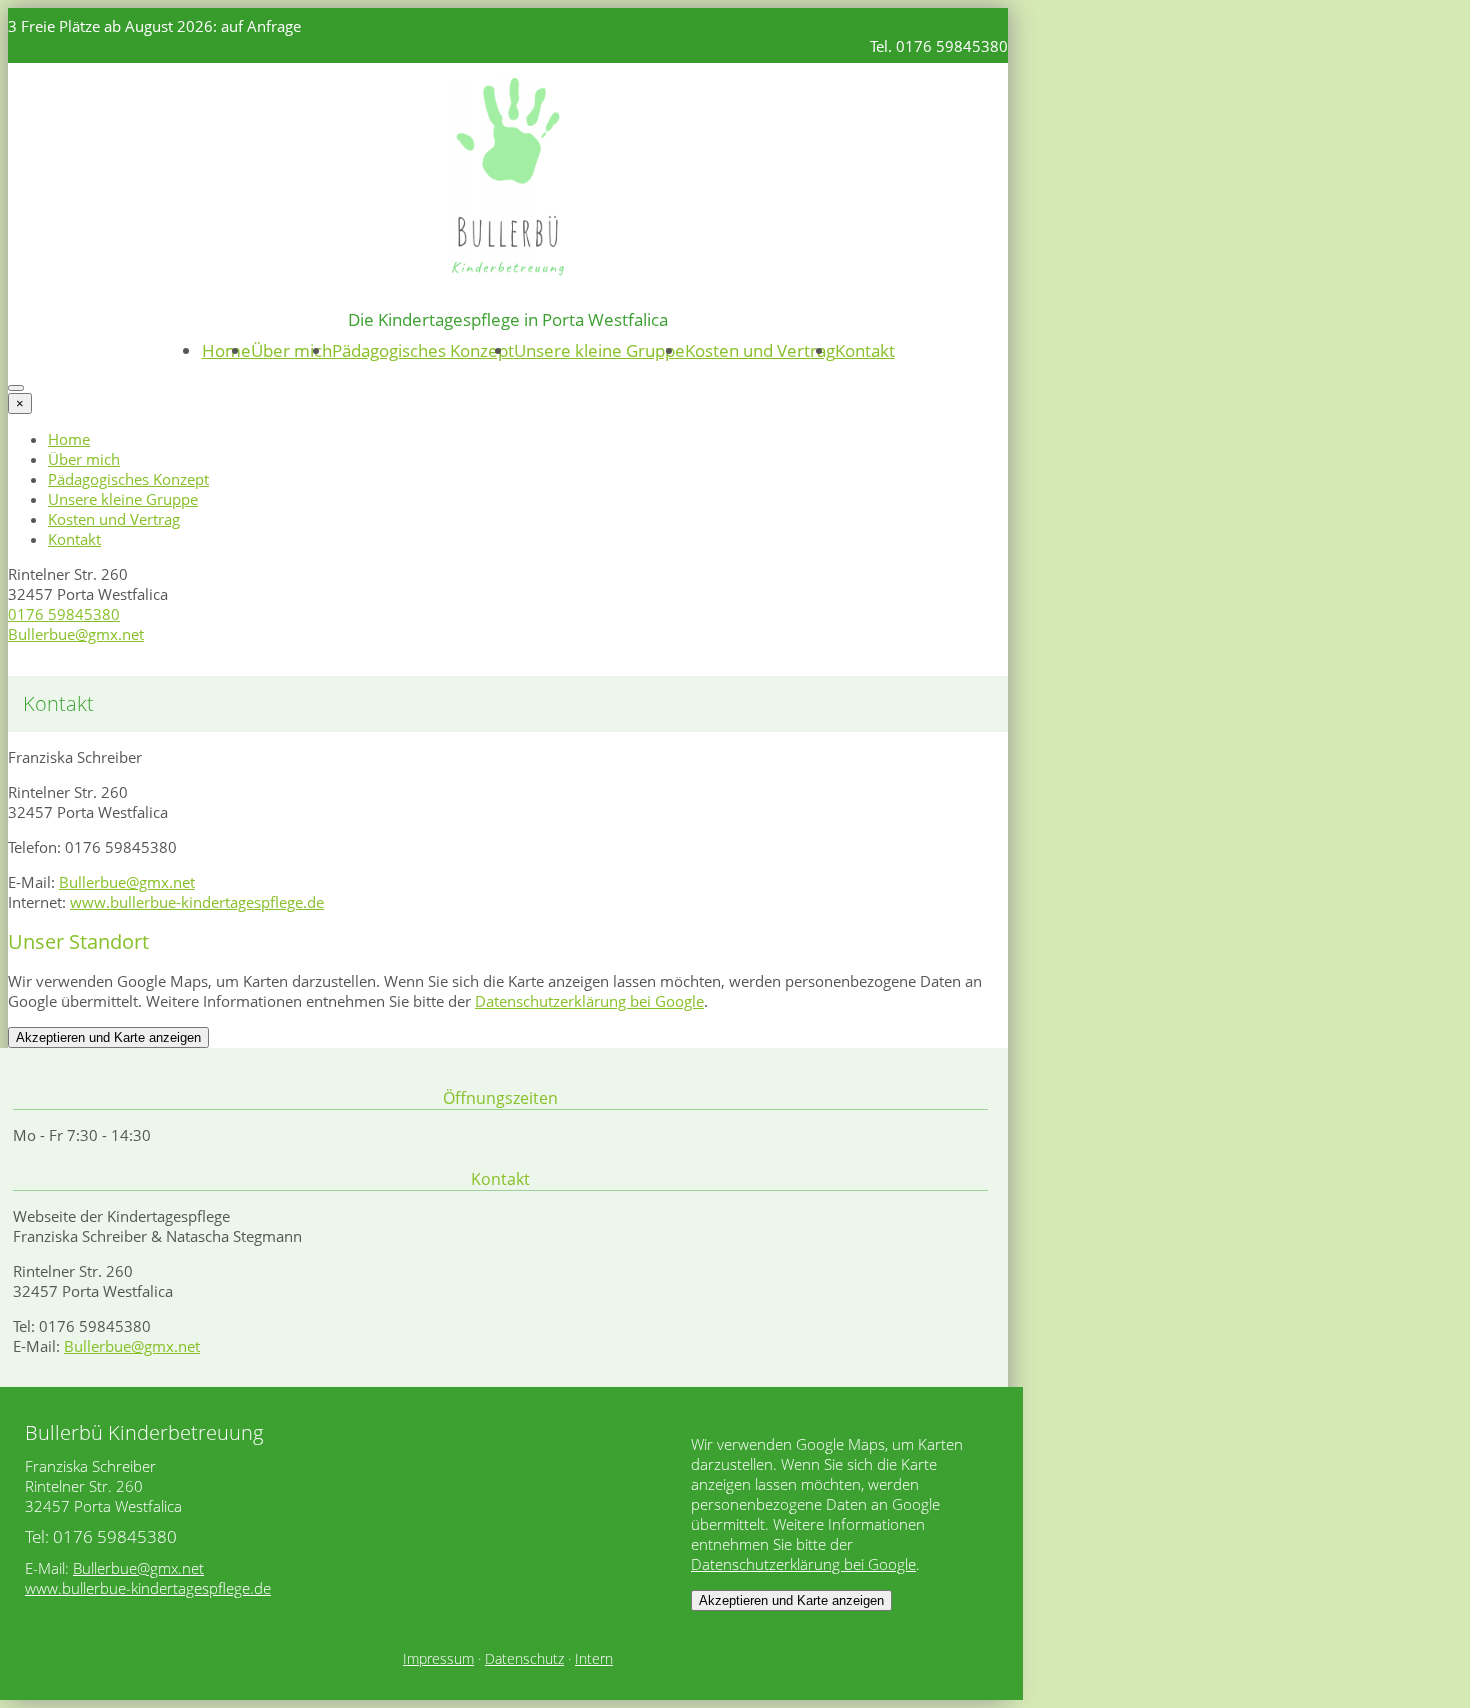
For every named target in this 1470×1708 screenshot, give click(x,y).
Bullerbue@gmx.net (76, 634)
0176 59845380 (64, 614)
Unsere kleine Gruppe (599, 350)
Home (226, 350)
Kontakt (865, 350)
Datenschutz (524, 1659)
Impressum (438, 1659)
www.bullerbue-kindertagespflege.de (197, 902)
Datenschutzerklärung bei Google (589, 1001)
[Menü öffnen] (16, 388)
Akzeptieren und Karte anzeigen (108, 1037)
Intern (594, 1659)
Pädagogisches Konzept (423, 350)
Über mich (291, 350)
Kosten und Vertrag (760, 350)
